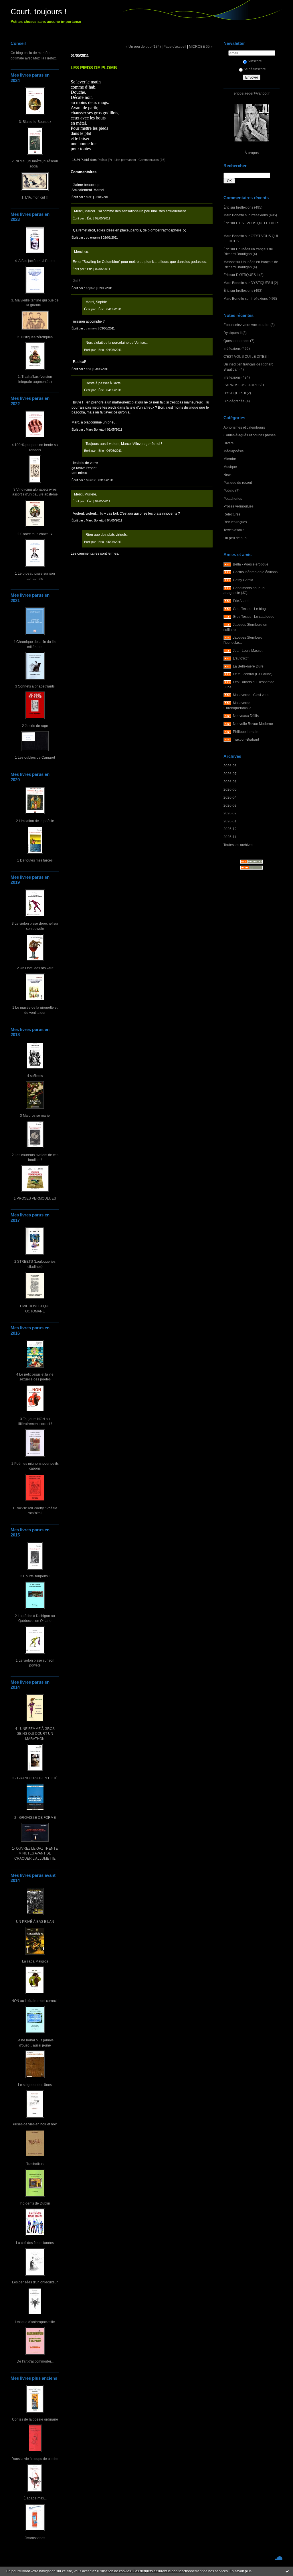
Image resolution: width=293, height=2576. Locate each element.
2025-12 (230, 829)
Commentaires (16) (152, 160)
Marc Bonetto (234, 215)
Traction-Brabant (246, 739)
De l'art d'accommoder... (35, 2361)
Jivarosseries (35, 2538)
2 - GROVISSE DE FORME (35, 1817)
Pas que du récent (238, 482)
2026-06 (230, 782)
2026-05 (230, 789)
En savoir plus (240, 2571)
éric (88, 369)
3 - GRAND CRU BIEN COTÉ (35, 1778)
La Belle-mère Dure (248, 666)
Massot (229, 262)
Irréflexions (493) (249, 290)
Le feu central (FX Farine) (253, 674)
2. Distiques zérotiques (35, 337)
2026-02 (230, 813)
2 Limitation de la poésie (35, 821)
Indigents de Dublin (35, 2203)
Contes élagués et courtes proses (250, 435)
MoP (89, 197)
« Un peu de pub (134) (143, 46)
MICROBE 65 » (201, 46)
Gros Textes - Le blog (249, 609)
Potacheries (233, 498)
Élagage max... (35, 2498)
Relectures (232, 514)
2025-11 (230, 837)
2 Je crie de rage (35, 726)
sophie (90, 288)
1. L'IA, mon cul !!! (35, 197)
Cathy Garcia (243, 580)
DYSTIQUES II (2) (250, 275)
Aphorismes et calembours (244, 427)
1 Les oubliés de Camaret (35, 757)
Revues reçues (235, 522)
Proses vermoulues (238, 506)
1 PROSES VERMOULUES (35, 1198)
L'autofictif (241, 658)
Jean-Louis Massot (248, 651)
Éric (226, 207)
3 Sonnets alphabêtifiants (35, 686)
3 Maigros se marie (35, 1115)
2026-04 (230, 797)
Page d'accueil (175, 46)
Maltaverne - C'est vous (251, 695)
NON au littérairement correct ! (35, 2001)
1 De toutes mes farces (35, 860)
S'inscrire (255, 61)
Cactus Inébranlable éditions (255, 572)
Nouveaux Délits (246, 716)
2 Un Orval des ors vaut (35, 968)
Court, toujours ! (39, 12)
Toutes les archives (238, 845)
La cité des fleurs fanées (35, 2243)
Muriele (91, 480)
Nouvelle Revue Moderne (253, 724)
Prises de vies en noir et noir (35, 2124)
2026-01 (230, 821)
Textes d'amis (234, 530)
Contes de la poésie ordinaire (35, 2419)
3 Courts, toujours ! (35, 1576)
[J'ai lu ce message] (287, 2571)
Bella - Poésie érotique (251, 564)
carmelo (91, 328)
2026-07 (230, 774)
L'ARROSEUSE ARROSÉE (244, 385)
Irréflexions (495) (249, 207)
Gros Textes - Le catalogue (254, 616)
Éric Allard (241, 601)
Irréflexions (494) (237, 377)
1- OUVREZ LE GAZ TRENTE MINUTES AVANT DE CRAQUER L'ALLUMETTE (35, 1853)
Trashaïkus (35, 2164)
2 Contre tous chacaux (35, 534)
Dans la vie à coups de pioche (35, 2459)
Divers (228, 443)
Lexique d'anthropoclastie (35, 2322)
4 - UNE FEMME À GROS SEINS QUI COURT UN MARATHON (35, 1734)
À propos (252, 153)
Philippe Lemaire (246, 732)
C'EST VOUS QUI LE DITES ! (246, 356)
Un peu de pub (235, 538)
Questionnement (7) (239, 341)
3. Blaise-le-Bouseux (35, 122)
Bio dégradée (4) (237, 401)
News (228, 475)
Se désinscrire (255, 69)
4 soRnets (35, 1076)
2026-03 (230, 805)
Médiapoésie (234, 451)
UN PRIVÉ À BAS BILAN (35, 1921)
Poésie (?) (231, 490)
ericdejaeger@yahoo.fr (252, 93)
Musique (230, 467)
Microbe (230, 459)
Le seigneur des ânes (35, 2085)
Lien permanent (125, 160)
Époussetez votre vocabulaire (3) (249, 325)
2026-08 (230, 766)
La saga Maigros (35, 1961)
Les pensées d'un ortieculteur (35, 2282)
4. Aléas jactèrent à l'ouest (35, 261)
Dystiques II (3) (235, 333)
